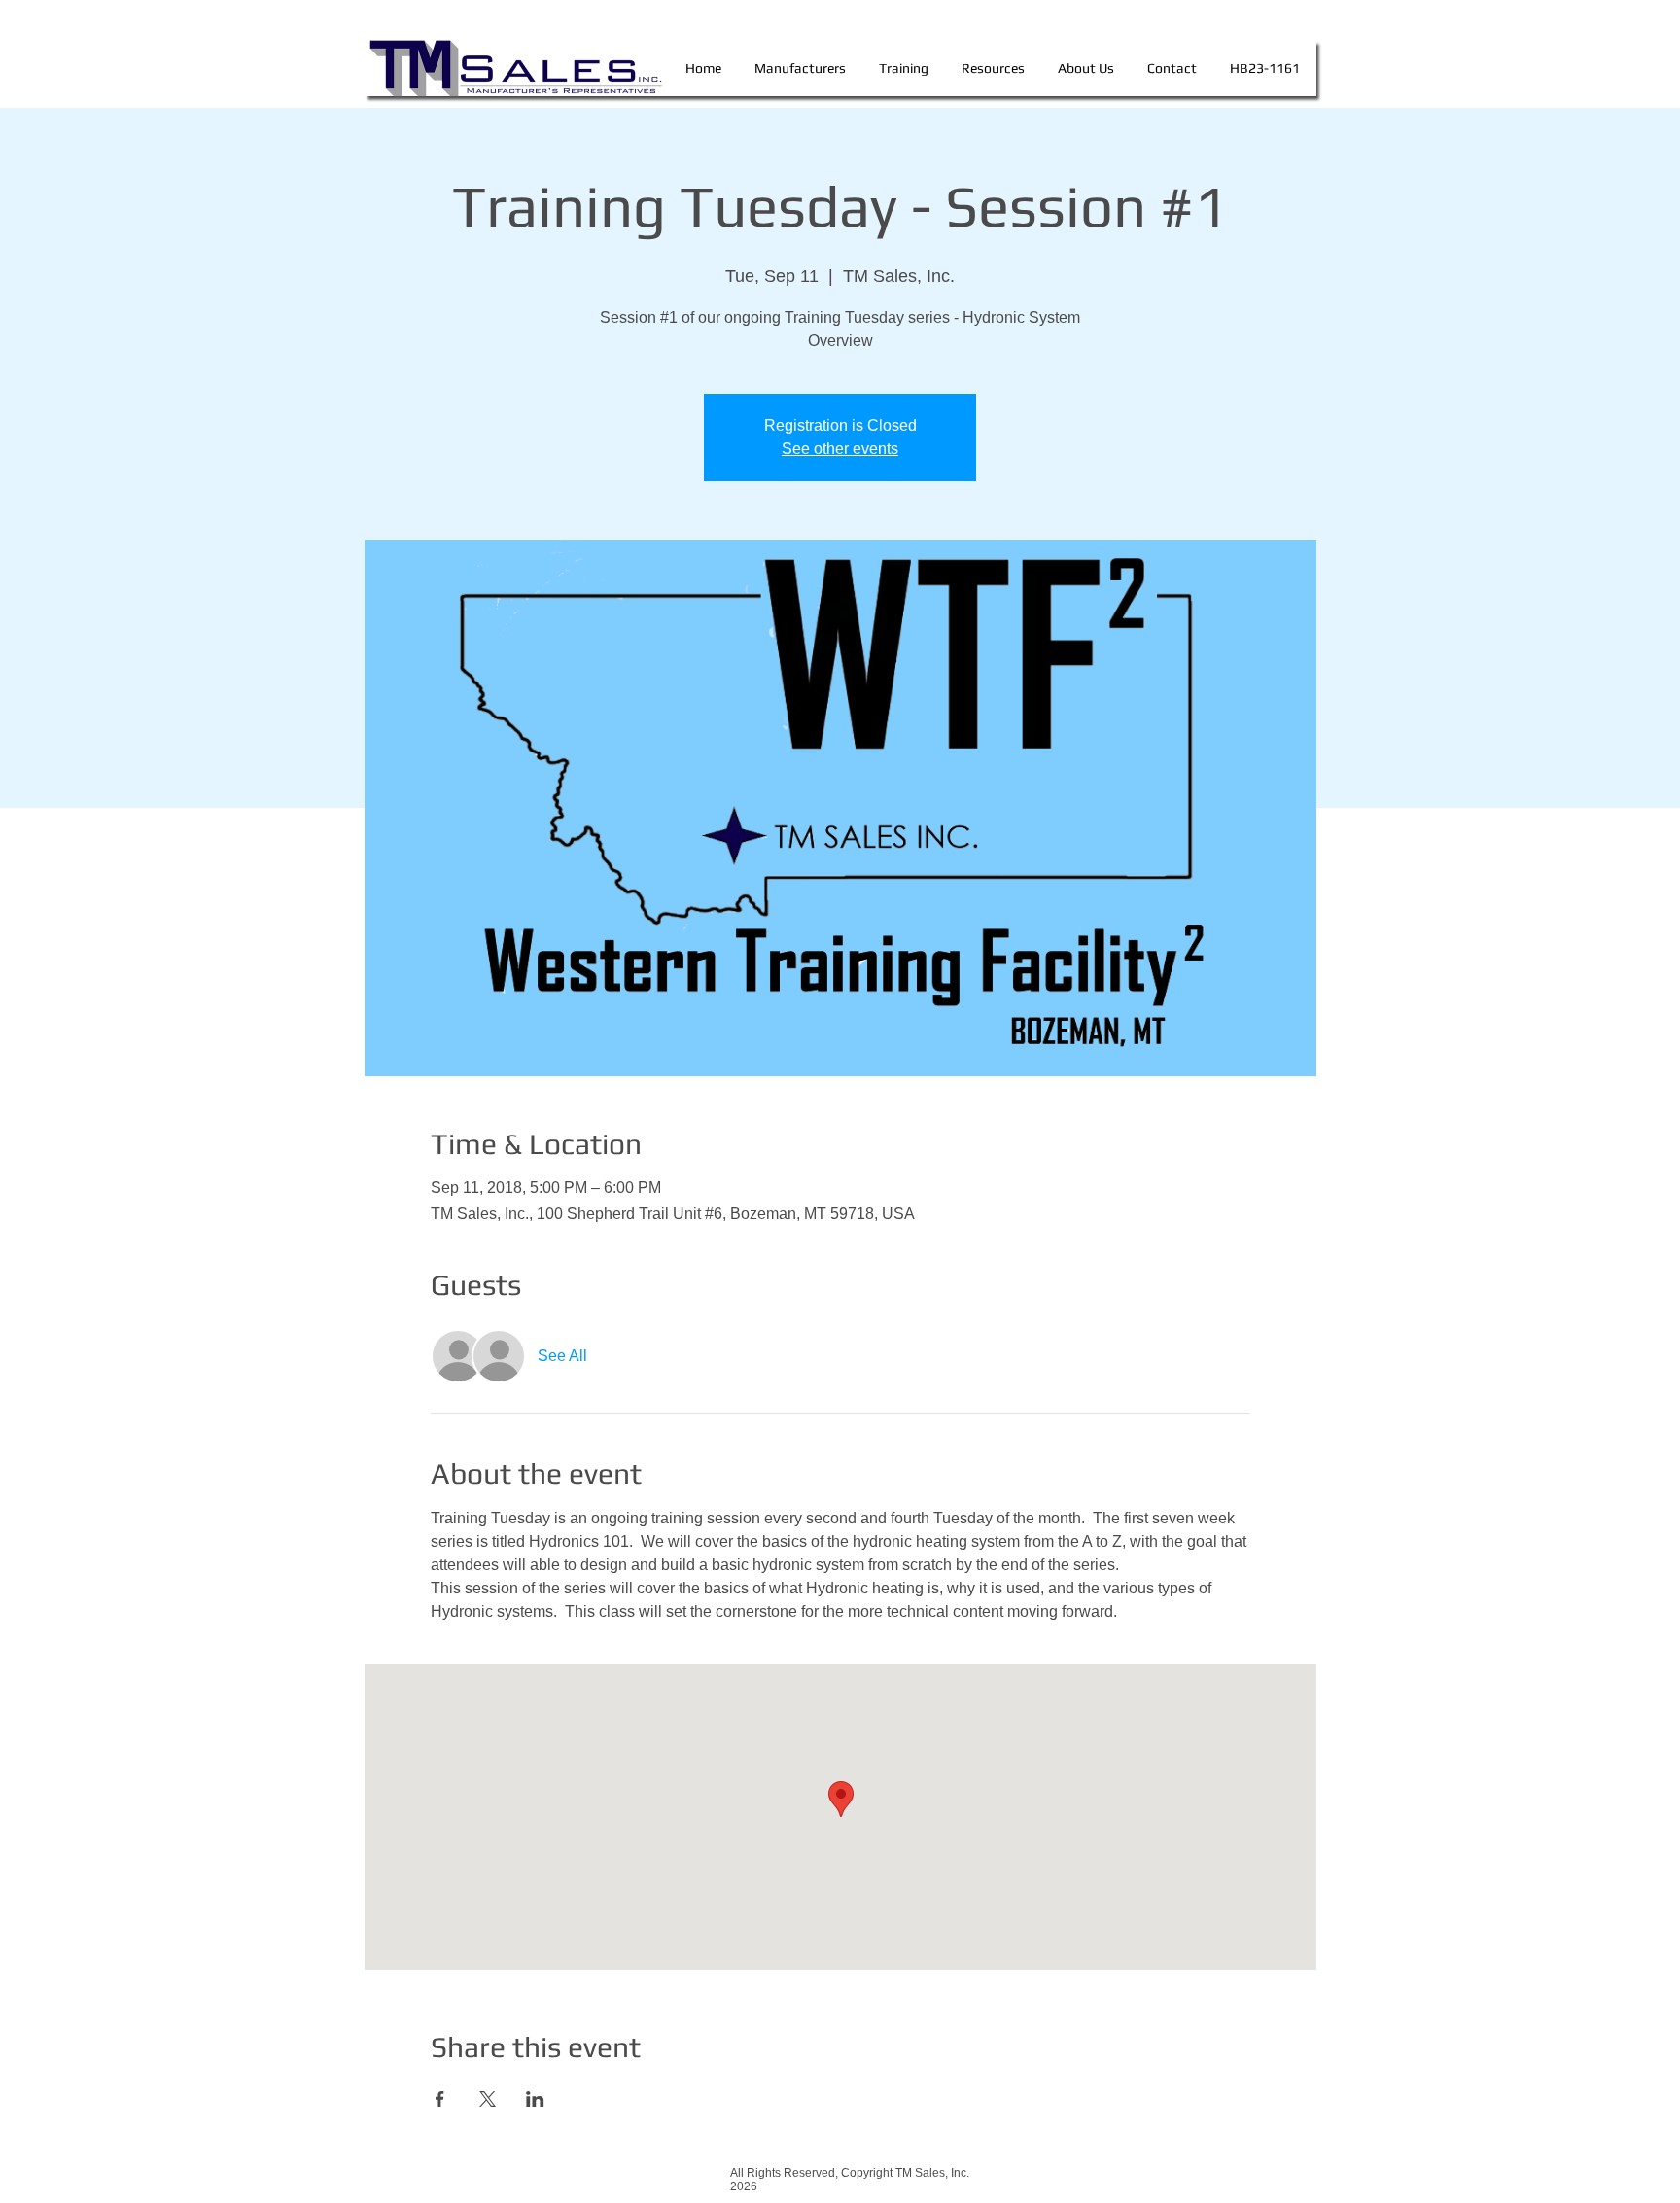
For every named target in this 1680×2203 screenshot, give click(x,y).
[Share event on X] (488, 2099)
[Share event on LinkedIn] (535, 2099)
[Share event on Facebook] (440, 2099)
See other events (840, 449)
